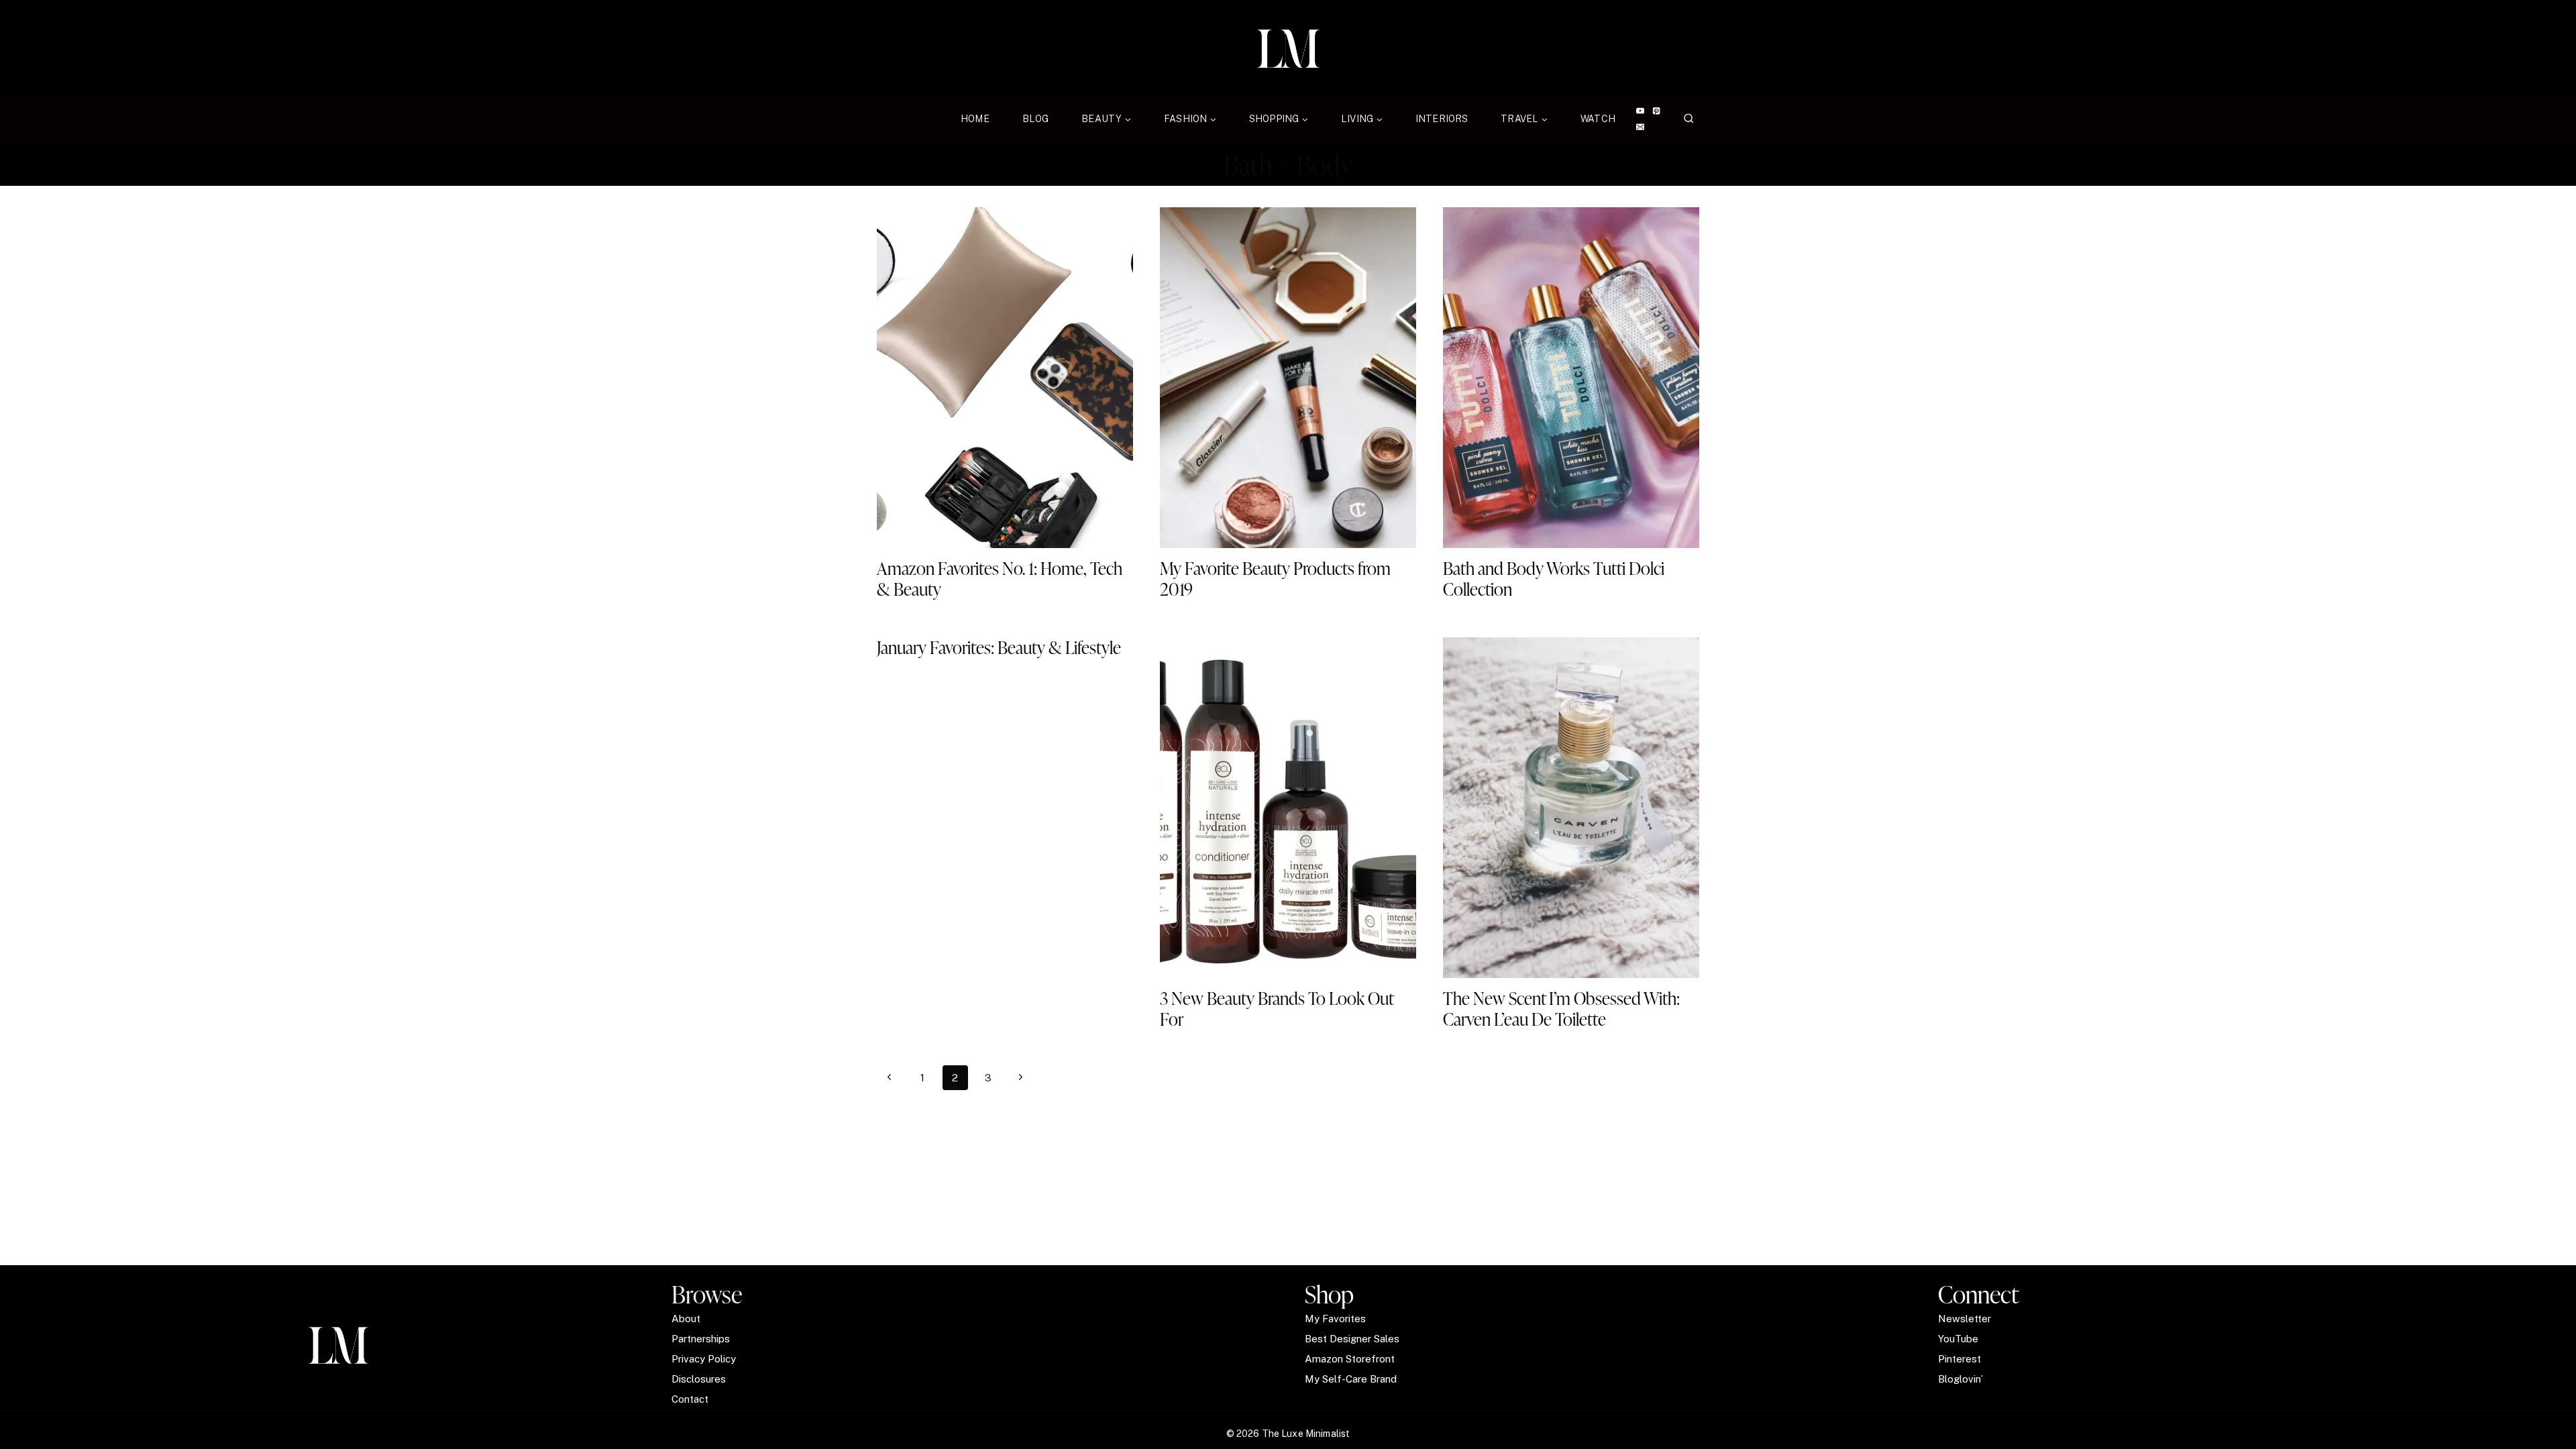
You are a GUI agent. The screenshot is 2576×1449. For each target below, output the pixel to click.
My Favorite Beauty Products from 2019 (1275, 579)
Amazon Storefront (1350, 1359)
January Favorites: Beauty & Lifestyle (999, 647)
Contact (690, 1399)
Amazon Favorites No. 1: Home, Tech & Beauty (1000, 579)
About (686, 1319)
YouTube (1958, 1339)
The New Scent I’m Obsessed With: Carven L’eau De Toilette (1561, 1009)
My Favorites (1335, 1319)
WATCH (1598, 119)
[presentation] (1005, 378)
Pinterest (1960, 1359)
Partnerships (701, 1339)
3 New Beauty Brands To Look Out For (1277, 1009)
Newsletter (1965, 1319)
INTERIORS (1442, 119)
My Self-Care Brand (1351, 1379)
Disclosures (699, 1379)
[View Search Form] (1689, 119)
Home (975, 119)
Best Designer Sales (1352, 1339)
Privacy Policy (704, 1359)
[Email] (1640, 127)
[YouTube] (1640, 111)
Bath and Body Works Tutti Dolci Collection (1554, 579)
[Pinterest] (1657, 111)
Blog (1036, 119)
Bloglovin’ (1961, 1379)
